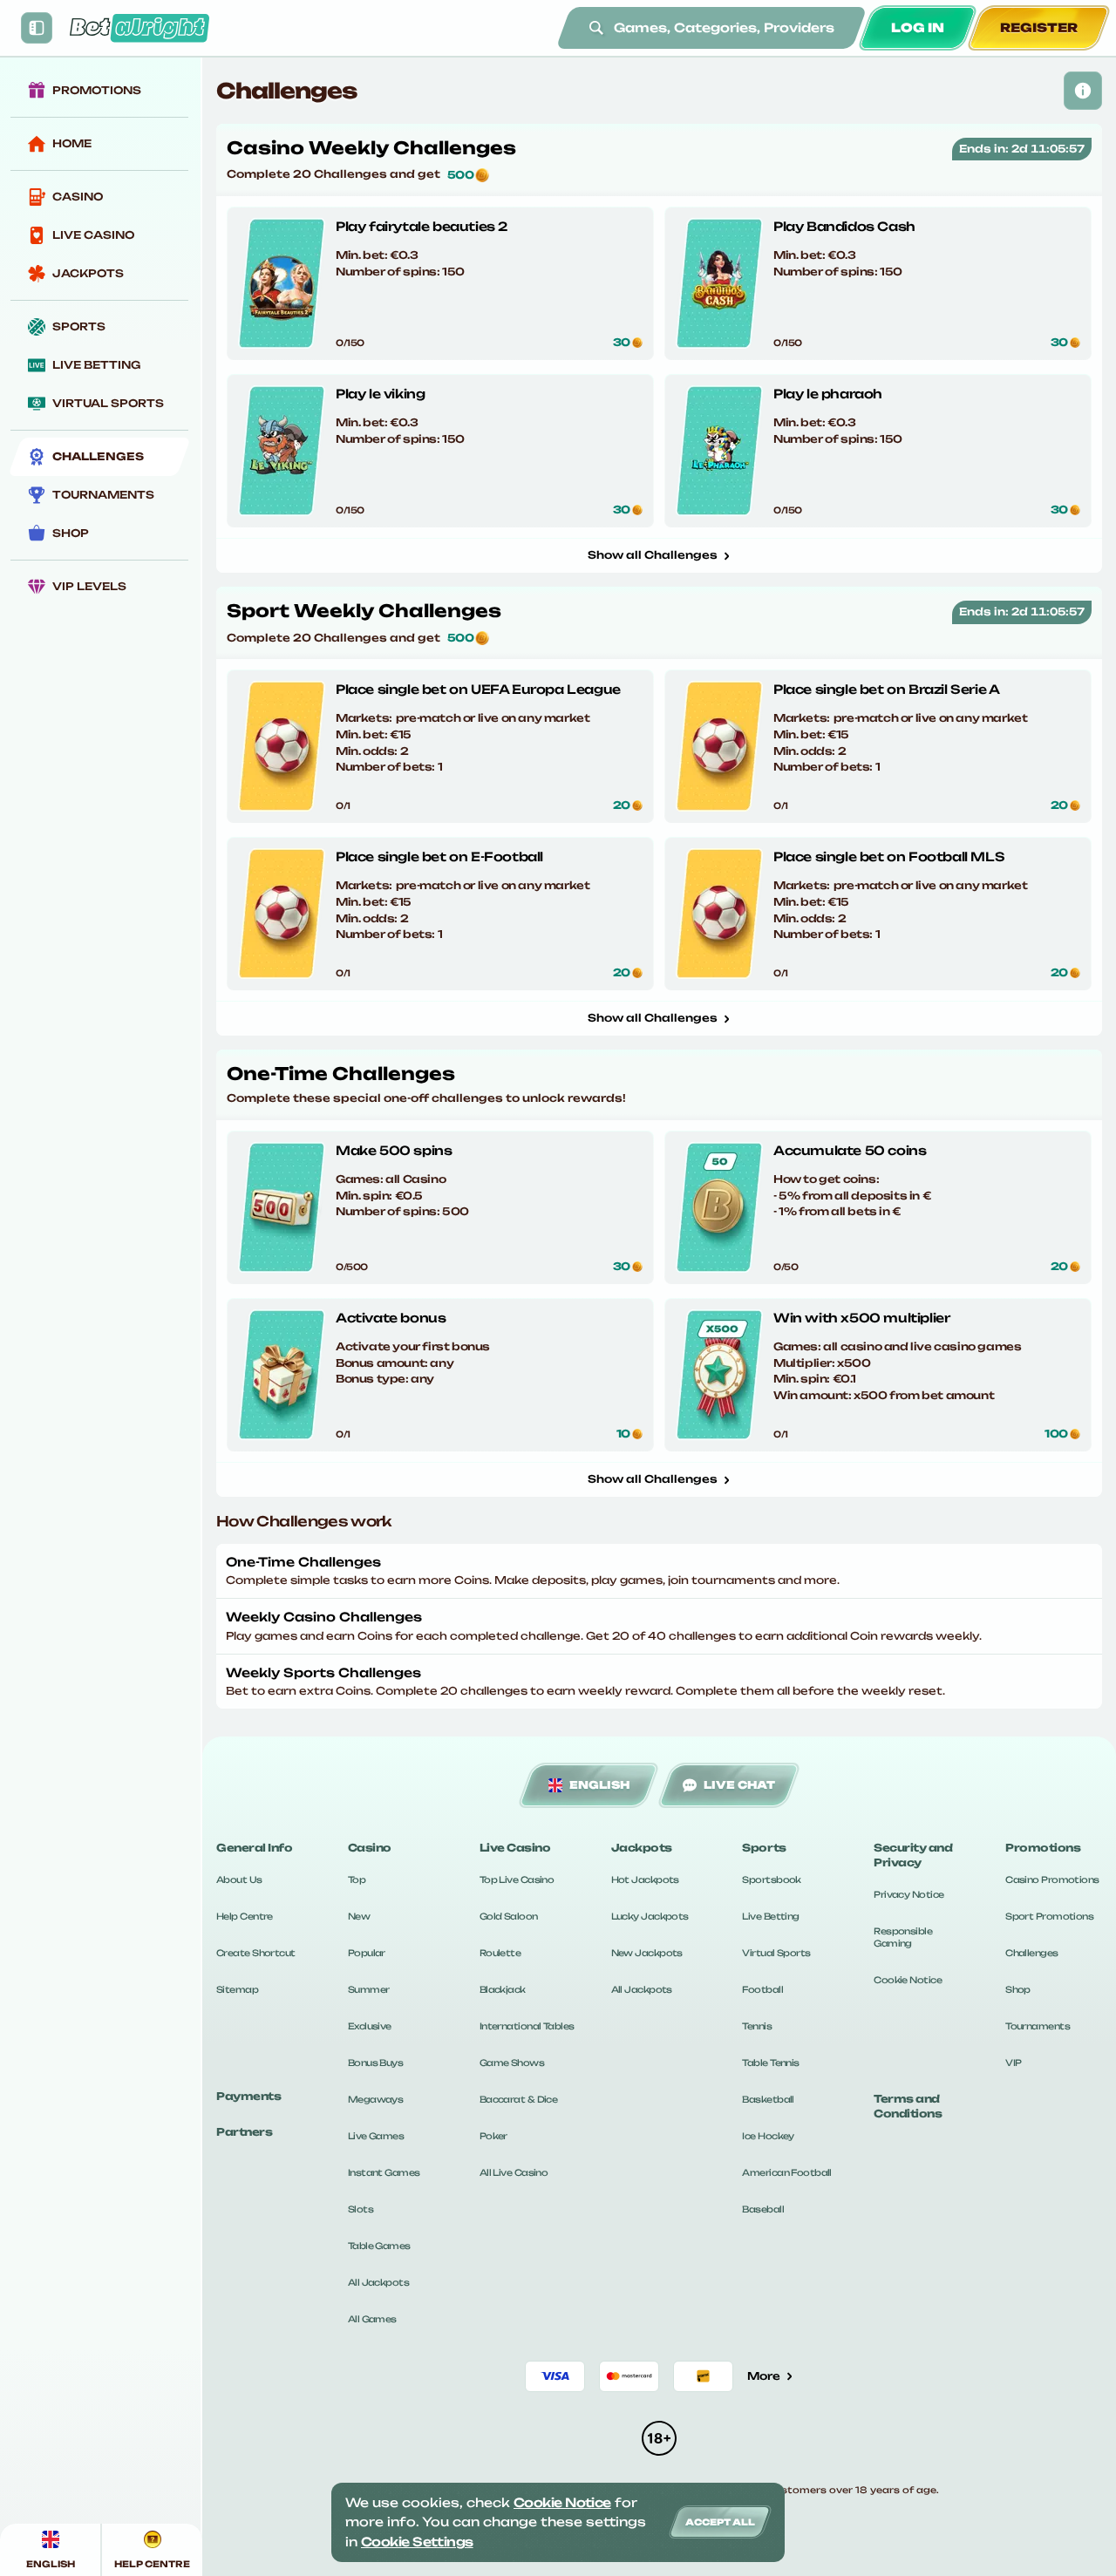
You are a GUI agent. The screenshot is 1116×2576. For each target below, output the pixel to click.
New (359, 1916)
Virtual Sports (776, 1953)
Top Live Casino (517, 1879)
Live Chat (739, 1785)
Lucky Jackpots (650, 1916)
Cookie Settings (417, 2542)
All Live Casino (514, 2172)
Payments (248, 2096)
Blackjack (503, 1989)
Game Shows (512, 2063)
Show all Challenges (653, 555)
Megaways (376, 2099)
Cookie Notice (908, 1980)
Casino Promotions (1052, 1879)
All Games (372, 2319)
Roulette (500, 1953)
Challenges (1031, 1953)
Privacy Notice (908, 1894)
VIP (1013, 2063)
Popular (367, 1953)
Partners (244, 2132)
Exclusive (370, 2026)
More (764, 2376)
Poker (493, 2136)
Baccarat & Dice (519, 2099)
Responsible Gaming (903, 1937)
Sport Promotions (1049, 1916)
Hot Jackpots (645, 1879)
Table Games (379, 2246)
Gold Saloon (509, 1916)
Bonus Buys (375, 2063)
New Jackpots (647, 1953)
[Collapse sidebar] (37, 28)
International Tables (527, 2026)
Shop (1018, 1989)
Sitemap (237, 1989)
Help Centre (245, 1916)
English (599, 1785)
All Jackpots (378, 2282)
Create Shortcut (256, 1953)
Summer (369, 1989)
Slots (361, 2209)
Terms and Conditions (908, 2106)
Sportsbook (771, 1879)
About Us (239, 1879)
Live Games (376, 2136)
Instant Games (384, 2172)
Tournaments (1038, 2026)
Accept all (720, 2522)
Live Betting (770, 1916)
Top (357, 1879)
